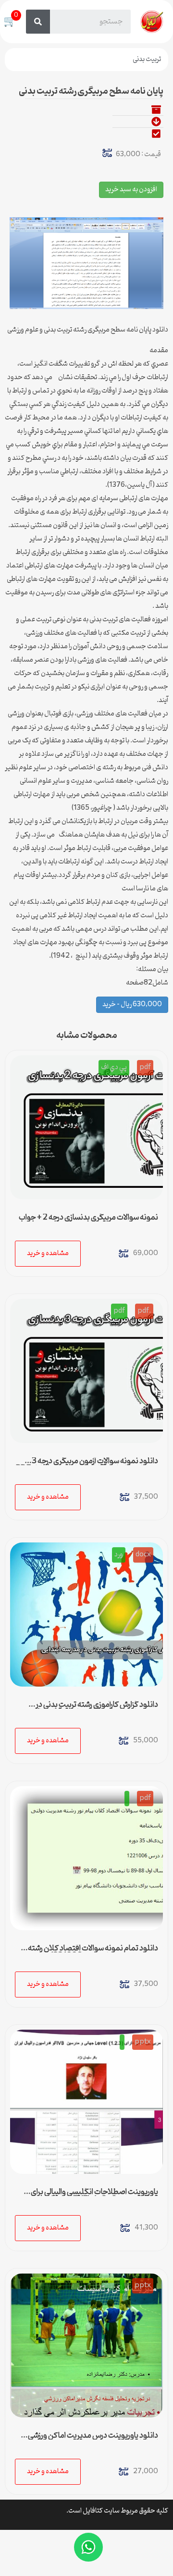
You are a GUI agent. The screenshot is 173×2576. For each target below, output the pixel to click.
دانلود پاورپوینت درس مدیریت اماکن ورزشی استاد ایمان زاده (93, 2440)
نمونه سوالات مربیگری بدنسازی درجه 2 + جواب (88, 1218)
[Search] (38, 22)
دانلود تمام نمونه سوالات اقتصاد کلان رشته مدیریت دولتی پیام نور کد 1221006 (93, 1952)
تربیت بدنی (147, 59)
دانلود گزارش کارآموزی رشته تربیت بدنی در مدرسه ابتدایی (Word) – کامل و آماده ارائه (96, 1709)
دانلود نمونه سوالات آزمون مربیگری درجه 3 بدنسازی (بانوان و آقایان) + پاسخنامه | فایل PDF (87, 1465)
